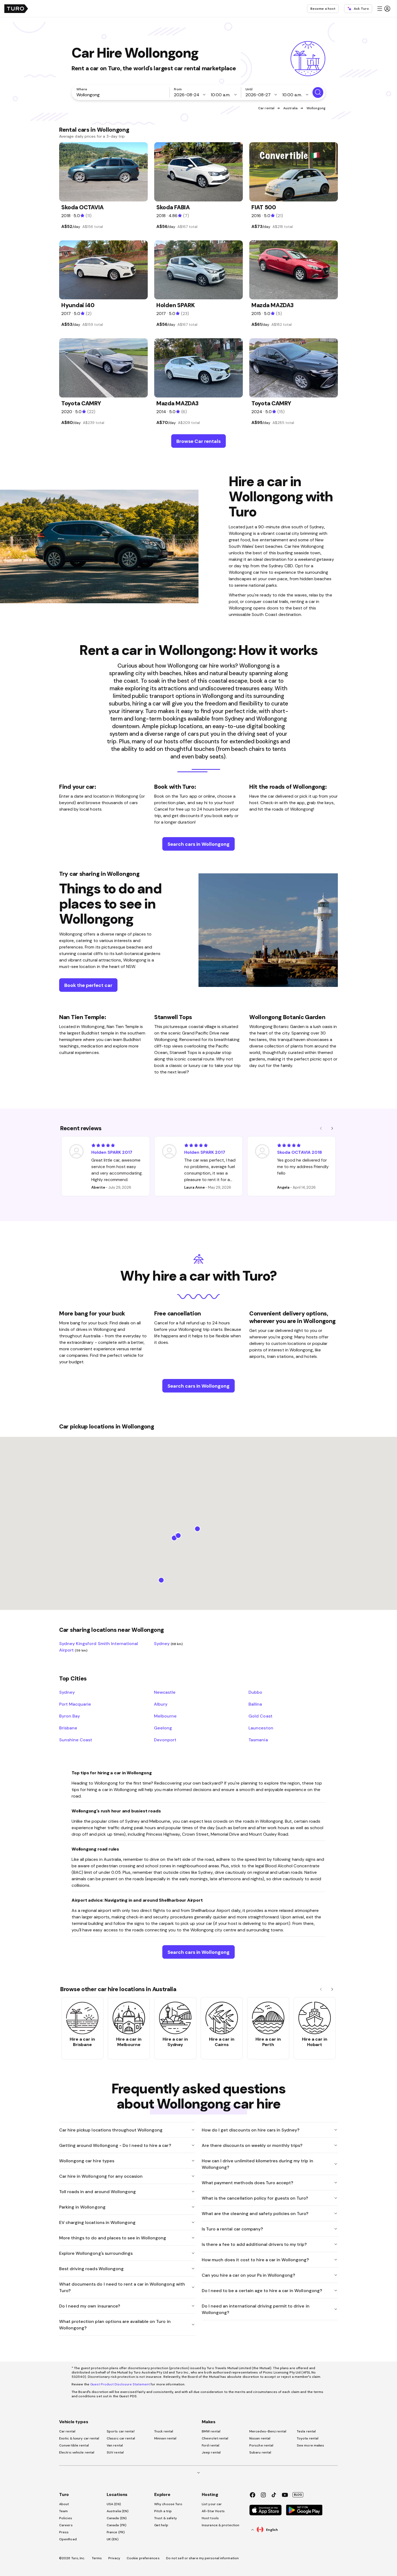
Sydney (169, 1643)
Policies (66, 2518)
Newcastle (165, 1692)
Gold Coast (260, 1716)
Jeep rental (211, 2452)
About (64, 2504)
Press (64, 2532)
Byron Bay (70, 1716)
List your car (212, 2504)
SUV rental (115, 2452)
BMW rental (211, 2431)
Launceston (261, 1728)
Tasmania (258, 1740)
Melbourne (165, 1716)
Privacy (114, 2558)
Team (63, 2511)
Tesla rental (306, 2431)
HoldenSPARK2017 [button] (112, 1152)
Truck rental (164, 2431)
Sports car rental (121, 2431)
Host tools (210, 2518)
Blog (298, 2495)
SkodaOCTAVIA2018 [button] (300, 1152)
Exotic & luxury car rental (79, 2438)
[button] (383, 9)
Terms (97, 2558)
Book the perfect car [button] (88, 985)
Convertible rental (74, 2445)
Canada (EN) (117, 2518)
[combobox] (122, 95)
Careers (66, 2525)
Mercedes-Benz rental (268, 2431)
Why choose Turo (168, 2504)
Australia (290, 108)
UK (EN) (113, 2539)
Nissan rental (260, 2438)
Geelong (163, 1728)
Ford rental (211, 2445)
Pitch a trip (163, 2511)
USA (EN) (114, 2504)
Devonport (165, 1740)
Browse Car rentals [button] (198, 441)
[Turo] (16, 9)
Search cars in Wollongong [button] (198, 844)
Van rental (115, 2445)
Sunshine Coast (76, 1740)
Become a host (323, 9)
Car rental (266, 108)
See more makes (310, 2445)
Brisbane (68, 1728)
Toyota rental (308, 2438)
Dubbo (255, 1692)
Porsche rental (261, 2445)
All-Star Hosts (213, 2511)
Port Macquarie (75, 1704)
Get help (161, 2525)
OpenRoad (68, 2539)
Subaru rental (260, 2452)
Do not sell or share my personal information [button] (202, 2558)
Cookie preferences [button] (143, 2558)
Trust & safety (166, 2518)
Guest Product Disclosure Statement (120, 2384)
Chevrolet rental (215, 2438)
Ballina (255, 1704)
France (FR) (116, 2532)
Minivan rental (165, 2438)
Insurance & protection (221, 2525)
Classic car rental (121, 2438)
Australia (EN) (118, 2511)
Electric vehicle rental (77, 2452)
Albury (161, 1704)
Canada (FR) (117, 2525)
